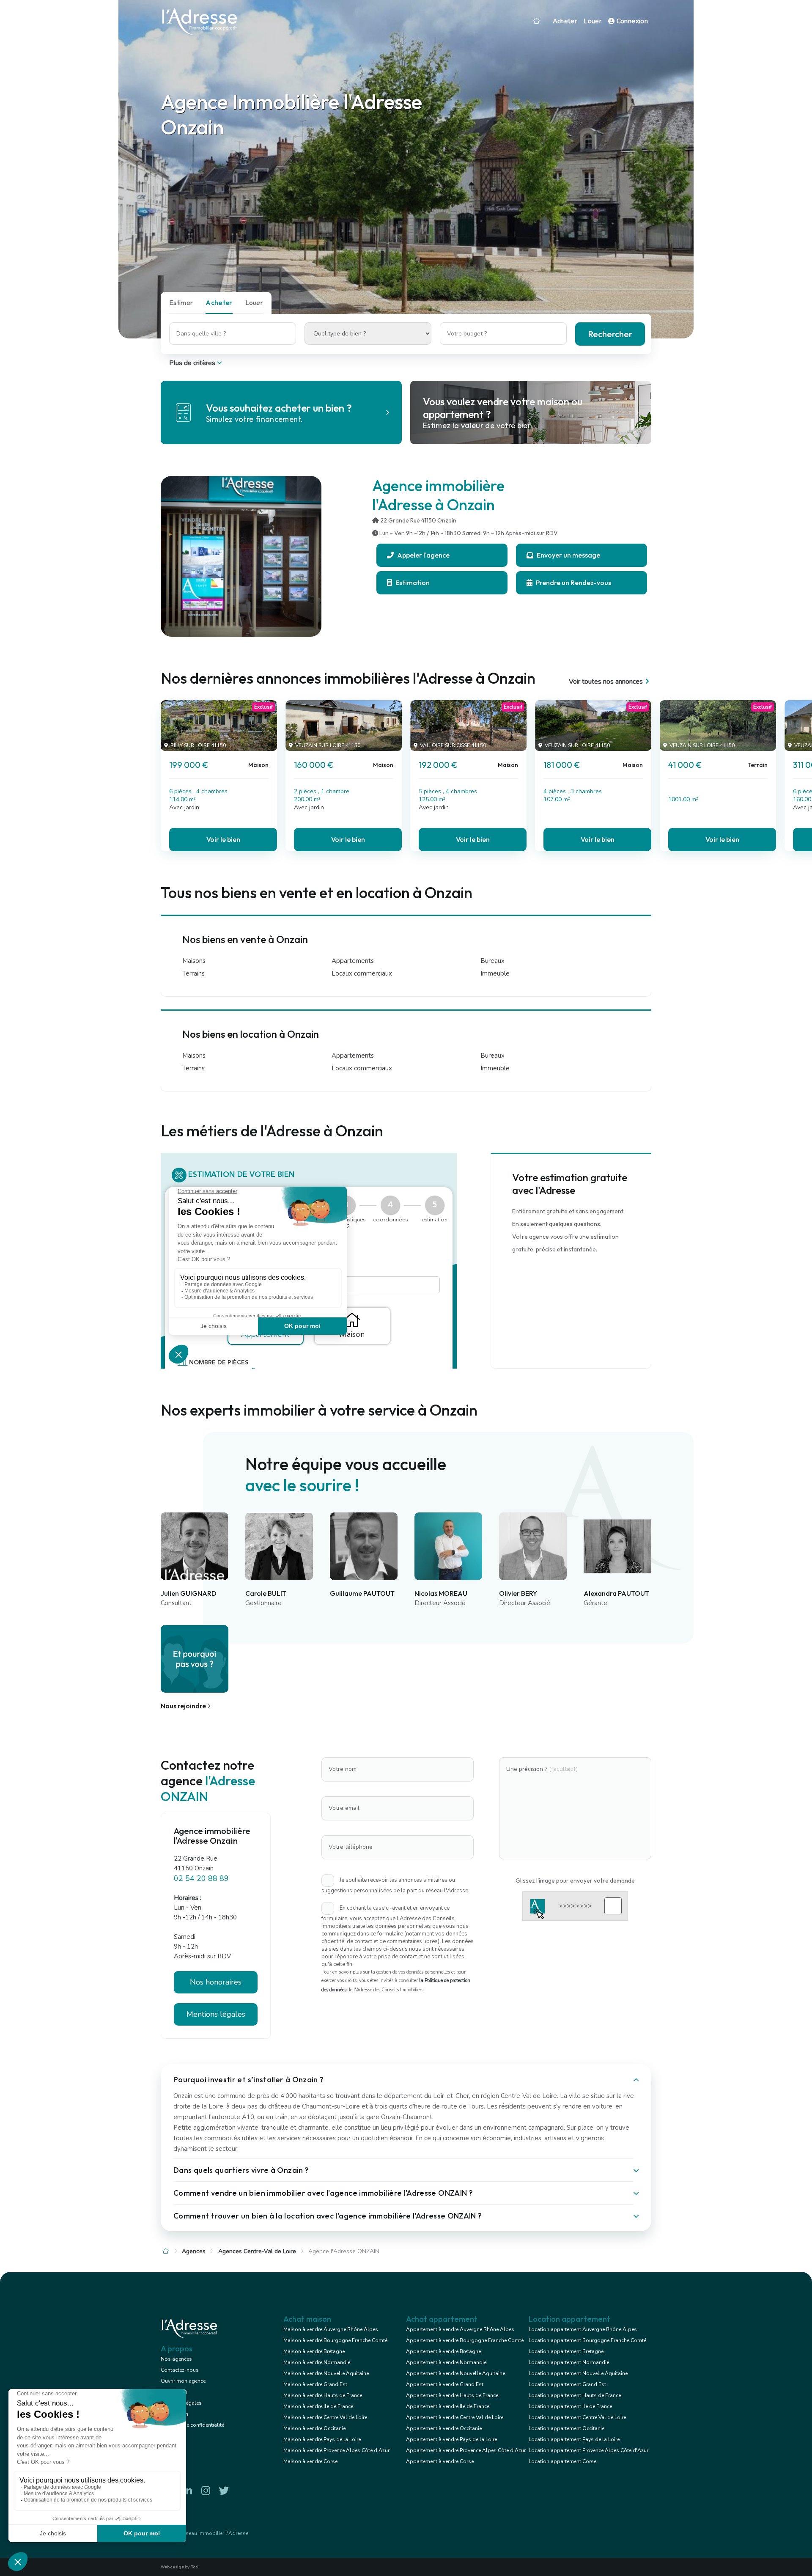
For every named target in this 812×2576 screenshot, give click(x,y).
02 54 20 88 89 (201, 1878)
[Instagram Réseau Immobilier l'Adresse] (206, 2491)
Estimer (181, 302)
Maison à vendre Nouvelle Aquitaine (326, 2373)
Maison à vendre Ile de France (318, 2406)
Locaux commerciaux (362, 973)
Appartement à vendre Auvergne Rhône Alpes (460, 2329)
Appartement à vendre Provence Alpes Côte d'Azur (466, 2450)
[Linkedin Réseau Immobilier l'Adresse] (187, 2491)
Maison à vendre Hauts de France (323, 2395)
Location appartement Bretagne (566, 2351)
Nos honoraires (216, 1982)
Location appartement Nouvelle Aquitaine (578, 2373)
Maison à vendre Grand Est (315, 2384)
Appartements (353, 961)
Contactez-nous (180, 2370)
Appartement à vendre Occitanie (444, 2428)
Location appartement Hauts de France (575, 2395)
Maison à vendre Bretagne (314, 2351)
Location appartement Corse (562, 2461)
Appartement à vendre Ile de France (448, 2406)
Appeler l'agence (423, 555)
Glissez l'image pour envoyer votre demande (575, 1880)
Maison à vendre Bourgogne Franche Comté (335, 2340)
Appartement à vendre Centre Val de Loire (455, 2417)
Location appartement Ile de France (570, 2406)
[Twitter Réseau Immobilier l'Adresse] (224, 2491)
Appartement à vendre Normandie (446, 2362)
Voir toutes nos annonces (606, 682)
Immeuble (495, 973)
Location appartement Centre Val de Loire (577, 2417)
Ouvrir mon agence (183, 2381)
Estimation (412, 583)
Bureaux (492, 961)
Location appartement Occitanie (566, 2428)
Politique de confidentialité (192, 2425)
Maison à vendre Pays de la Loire (322, 2439)
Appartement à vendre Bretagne (443, 2351)
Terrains (193, 973)
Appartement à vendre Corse (440, 2461)
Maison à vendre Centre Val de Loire (325, 2417)
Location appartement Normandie (569, 2362)
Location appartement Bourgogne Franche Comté (587, 2340)
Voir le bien (223, 839)
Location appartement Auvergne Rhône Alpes (583, 2329)
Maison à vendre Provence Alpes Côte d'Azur (336, 2450)
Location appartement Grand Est (567, 2384)
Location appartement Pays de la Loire (574, 2439)
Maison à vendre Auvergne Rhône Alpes (331, 2329)
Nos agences (176, 2359)
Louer (593, 21)
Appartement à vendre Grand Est (445, 2384)
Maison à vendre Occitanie (314, 2428)
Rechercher (610, 334)
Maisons (194, 961)
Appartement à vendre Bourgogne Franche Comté (465, 2340)
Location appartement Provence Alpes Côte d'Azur (588, 2450)
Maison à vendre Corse (310, 2461)
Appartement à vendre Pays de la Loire (451, 2439)
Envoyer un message (568, 555)
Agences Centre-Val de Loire (257, 2251)
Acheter (565, 21)
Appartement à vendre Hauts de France (452, 2395)
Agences (194, 2251)
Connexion (631, 21)
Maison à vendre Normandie (317, 2362)
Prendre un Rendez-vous (573, 583)
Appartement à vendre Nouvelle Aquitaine (455, 2373)
